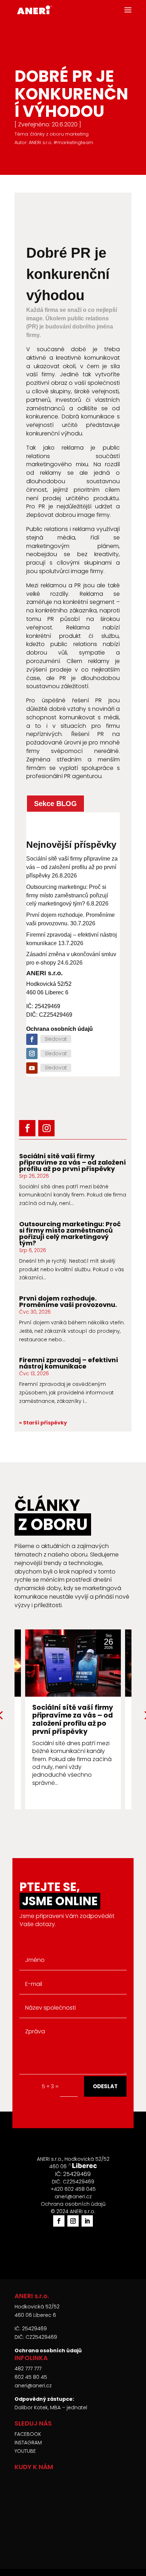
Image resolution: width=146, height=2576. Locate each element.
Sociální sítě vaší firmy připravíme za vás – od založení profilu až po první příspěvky (72, 867)
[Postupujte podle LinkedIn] (87, 2221)
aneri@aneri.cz (33, 2386)
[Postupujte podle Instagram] (32, 1053)
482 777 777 (28, 2369)
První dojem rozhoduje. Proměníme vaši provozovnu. (68, 1301)
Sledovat (56, 1039)
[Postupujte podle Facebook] (32, 1039)
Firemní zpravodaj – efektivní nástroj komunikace (69, 1363)
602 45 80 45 (31, 2377)
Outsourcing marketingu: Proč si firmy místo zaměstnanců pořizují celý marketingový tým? (67, 895)
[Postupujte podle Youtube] (32, 1068)
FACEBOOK (28, 2434)
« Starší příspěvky (43, 1423)
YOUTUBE (25, 2451)
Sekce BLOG (55, 804)
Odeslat (105, 2086)
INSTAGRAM (28, 2443)
